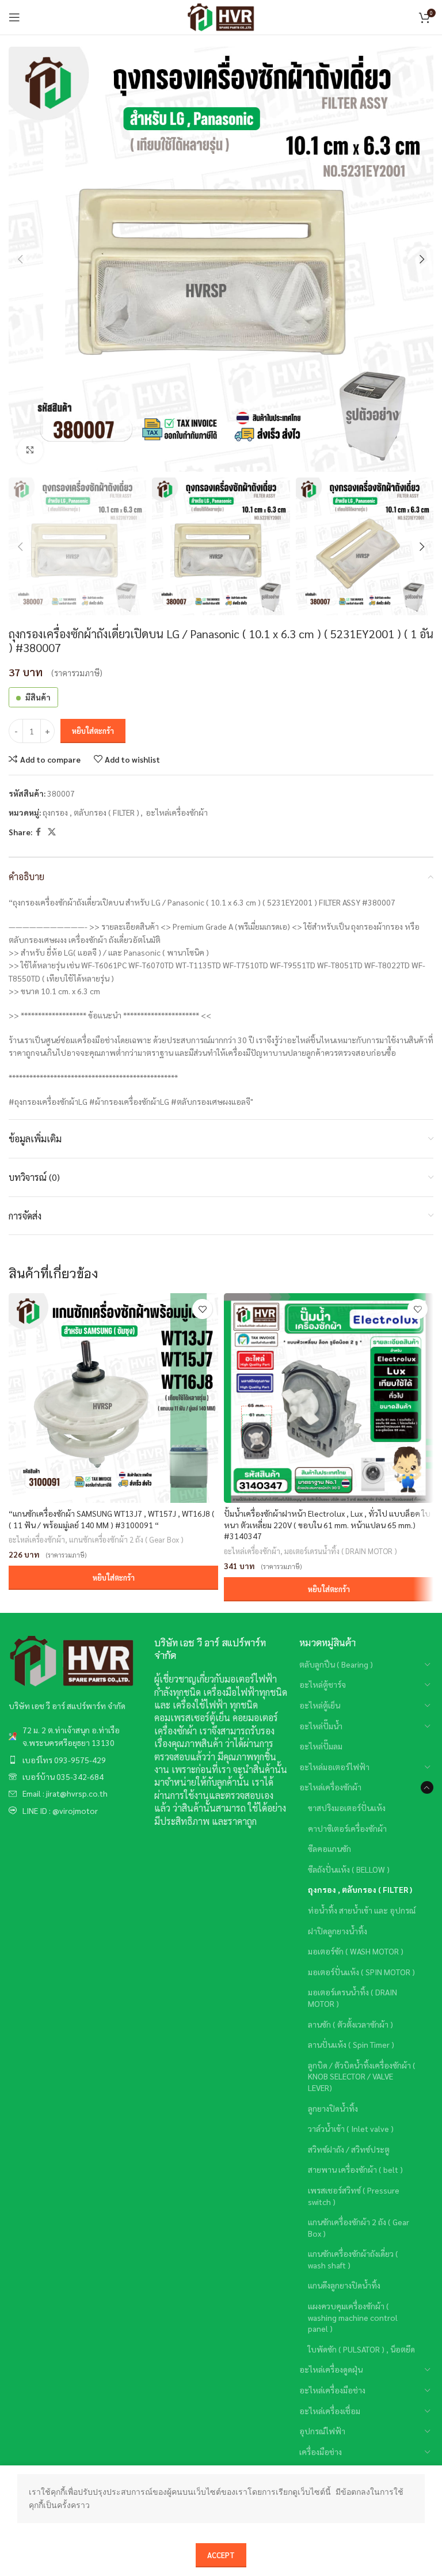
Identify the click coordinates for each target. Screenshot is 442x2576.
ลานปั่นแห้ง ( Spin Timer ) (351, 2044)
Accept (221, 2555)
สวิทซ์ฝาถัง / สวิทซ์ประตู (349, 2149)
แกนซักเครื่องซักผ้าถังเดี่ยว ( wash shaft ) (353, 2259)
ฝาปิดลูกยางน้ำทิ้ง (338, 1931)
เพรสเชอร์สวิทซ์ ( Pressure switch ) (354, 2196)
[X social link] (52, 832)
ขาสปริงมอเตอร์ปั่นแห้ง (347, 1808)
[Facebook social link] (38, 832)
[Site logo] (221, 16)
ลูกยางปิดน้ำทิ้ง (333, 2108)
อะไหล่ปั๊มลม (321, 1746)
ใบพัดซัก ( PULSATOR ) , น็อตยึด (361, 2349)
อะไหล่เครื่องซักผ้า (177, 812)
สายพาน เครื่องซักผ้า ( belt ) (355, 2169)
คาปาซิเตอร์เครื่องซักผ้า (347, 1828)
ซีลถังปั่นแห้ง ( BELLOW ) (349, 1869)
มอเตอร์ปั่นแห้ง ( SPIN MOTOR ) (361, 1972)
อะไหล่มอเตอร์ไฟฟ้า (334, 1767)
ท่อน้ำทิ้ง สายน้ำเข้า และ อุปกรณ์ (362, 1910)
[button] (113, 1578)
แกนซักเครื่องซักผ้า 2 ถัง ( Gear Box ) (126, 1539)
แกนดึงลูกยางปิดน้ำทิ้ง (344, 2285)
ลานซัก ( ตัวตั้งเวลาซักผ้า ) (350, 2024)
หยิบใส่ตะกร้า (93, 731)
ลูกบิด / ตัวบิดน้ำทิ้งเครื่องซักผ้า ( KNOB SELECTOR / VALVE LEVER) (362, 2076)
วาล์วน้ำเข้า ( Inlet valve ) (351, 2128)
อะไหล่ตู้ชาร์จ (323, 1684)
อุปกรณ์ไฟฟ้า (322, 2431)
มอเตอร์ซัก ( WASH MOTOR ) (356, 1951)
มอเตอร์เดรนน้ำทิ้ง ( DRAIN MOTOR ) (341, 1551)
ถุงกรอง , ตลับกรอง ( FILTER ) (91, 812)
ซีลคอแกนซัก (329, 1848)
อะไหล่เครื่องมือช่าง (332, 2390)
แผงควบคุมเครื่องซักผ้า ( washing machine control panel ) (353, 2317)
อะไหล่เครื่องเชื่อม (330, 2411)
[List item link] (76, 1736)
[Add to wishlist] (202, 1309)
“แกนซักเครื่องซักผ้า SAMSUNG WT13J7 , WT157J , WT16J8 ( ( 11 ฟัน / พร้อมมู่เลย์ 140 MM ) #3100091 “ (112, 1519)
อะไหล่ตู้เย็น (320, 1705)
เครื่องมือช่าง (321, 2452)
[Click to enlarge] (30, 450)
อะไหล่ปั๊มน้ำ (321, 1726)
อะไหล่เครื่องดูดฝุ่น (331, 2369)
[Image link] (72, 1660)
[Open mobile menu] (14, 17)
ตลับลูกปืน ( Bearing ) (336, 1664)
